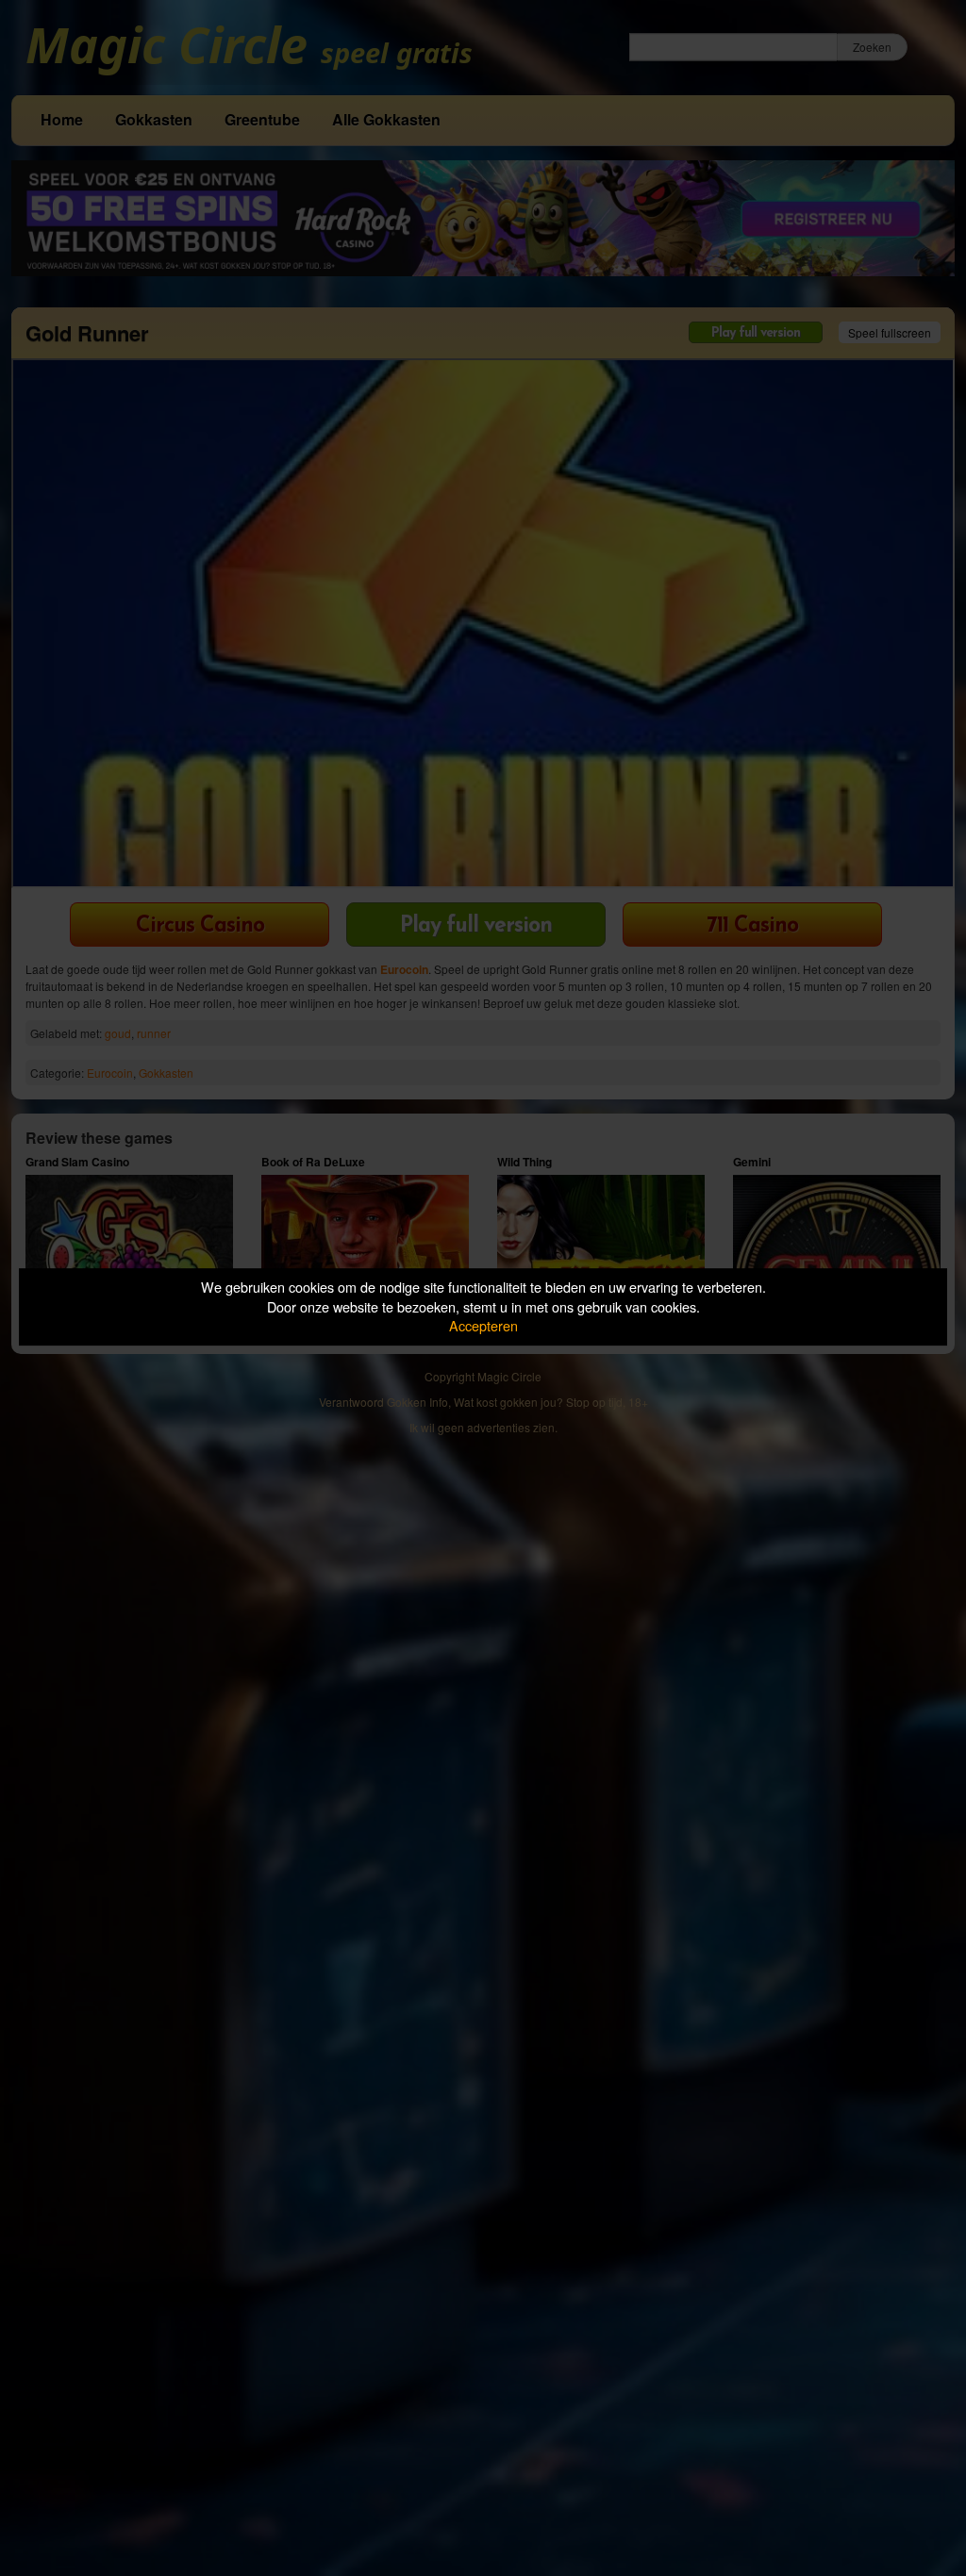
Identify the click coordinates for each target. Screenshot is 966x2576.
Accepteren (483, 1325)
